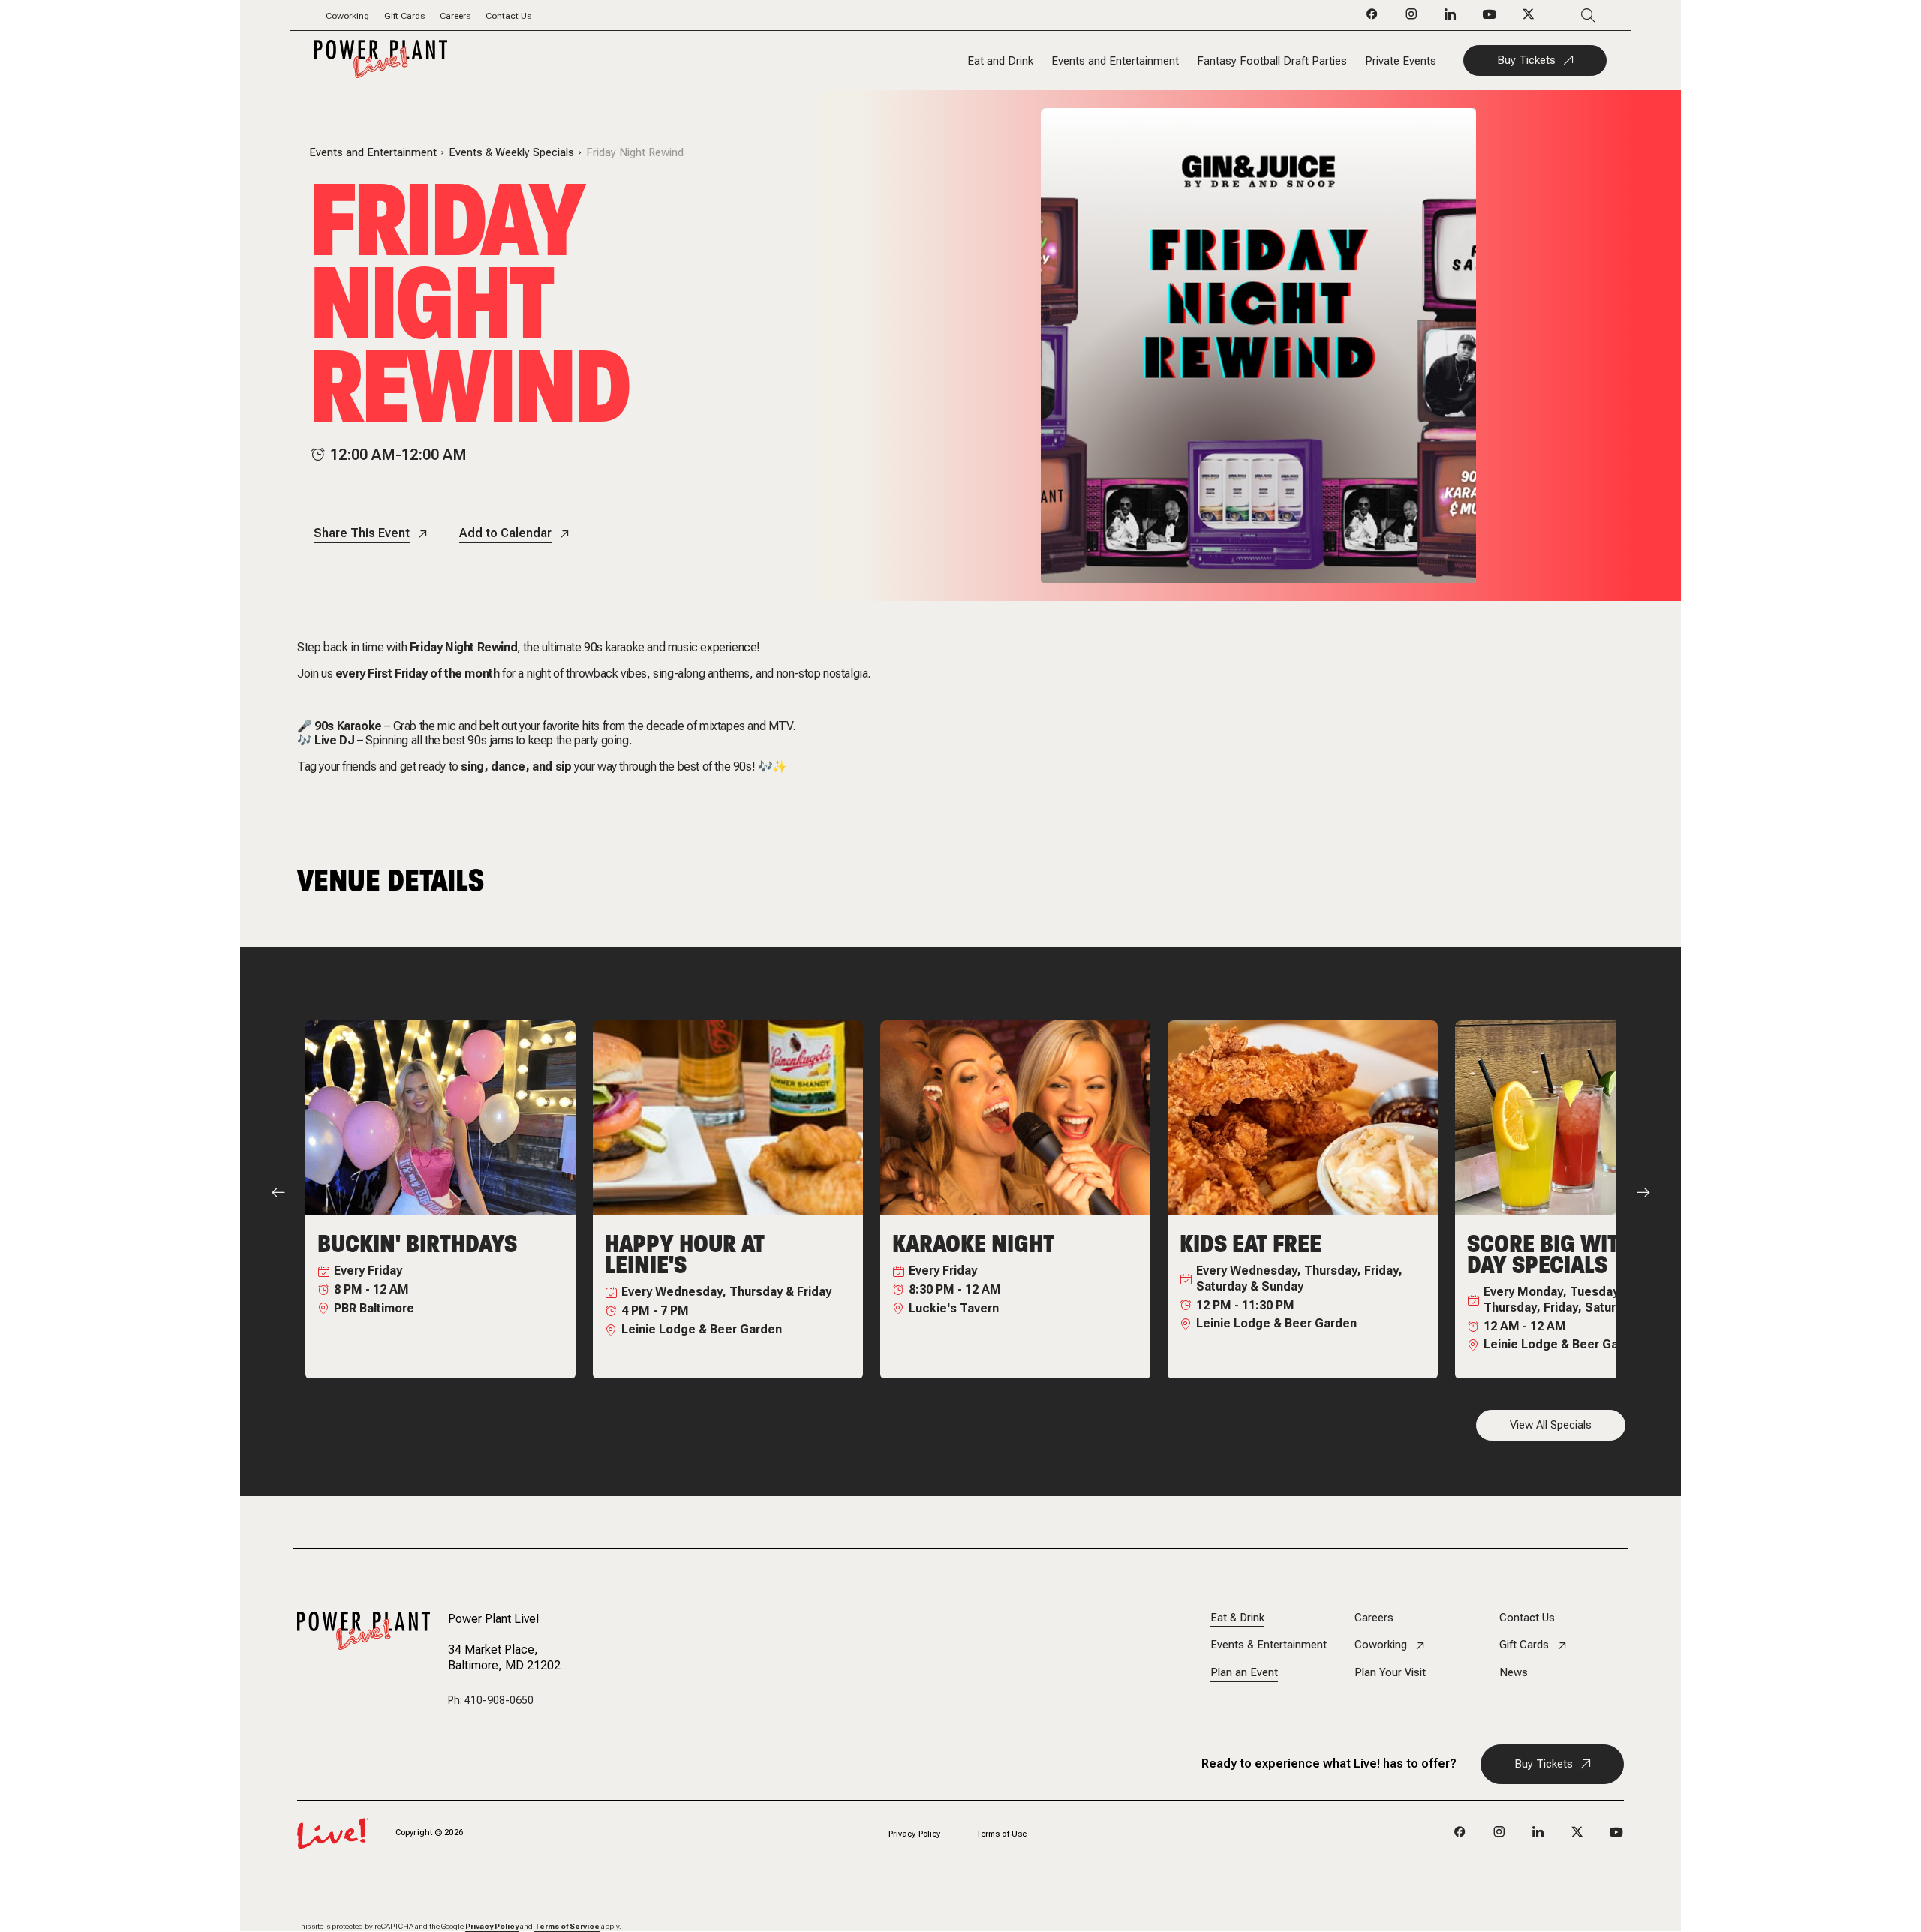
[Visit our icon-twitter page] (1529, 18)
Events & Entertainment (1269, 1645)
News (1514, 1673)
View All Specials (1551, 1425)
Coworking (347, 16)
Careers (455, 16)
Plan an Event (1244, 1673)
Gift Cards (404, 16)
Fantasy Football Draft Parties (1272, 61)
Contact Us (508, 16)
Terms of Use (1001, 1834)
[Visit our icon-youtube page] (1490, 18)
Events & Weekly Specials (511, 153)
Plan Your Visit (1390, 1673)
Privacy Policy (915, 1834)
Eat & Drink (1237, 1618)
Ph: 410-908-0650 (491, 1700)
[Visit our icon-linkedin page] (1451, 18)
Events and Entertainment (1115, 61)
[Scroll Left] (278, 1192)
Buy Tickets (1526, 60)
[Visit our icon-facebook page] (1372, 18)
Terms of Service (567, 1926)
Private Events (1401, 61)
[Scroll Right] (1643, 1192)
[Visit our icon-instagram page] (1411, 18)
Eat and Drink (1000, 61)
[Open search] (1566, 15)
